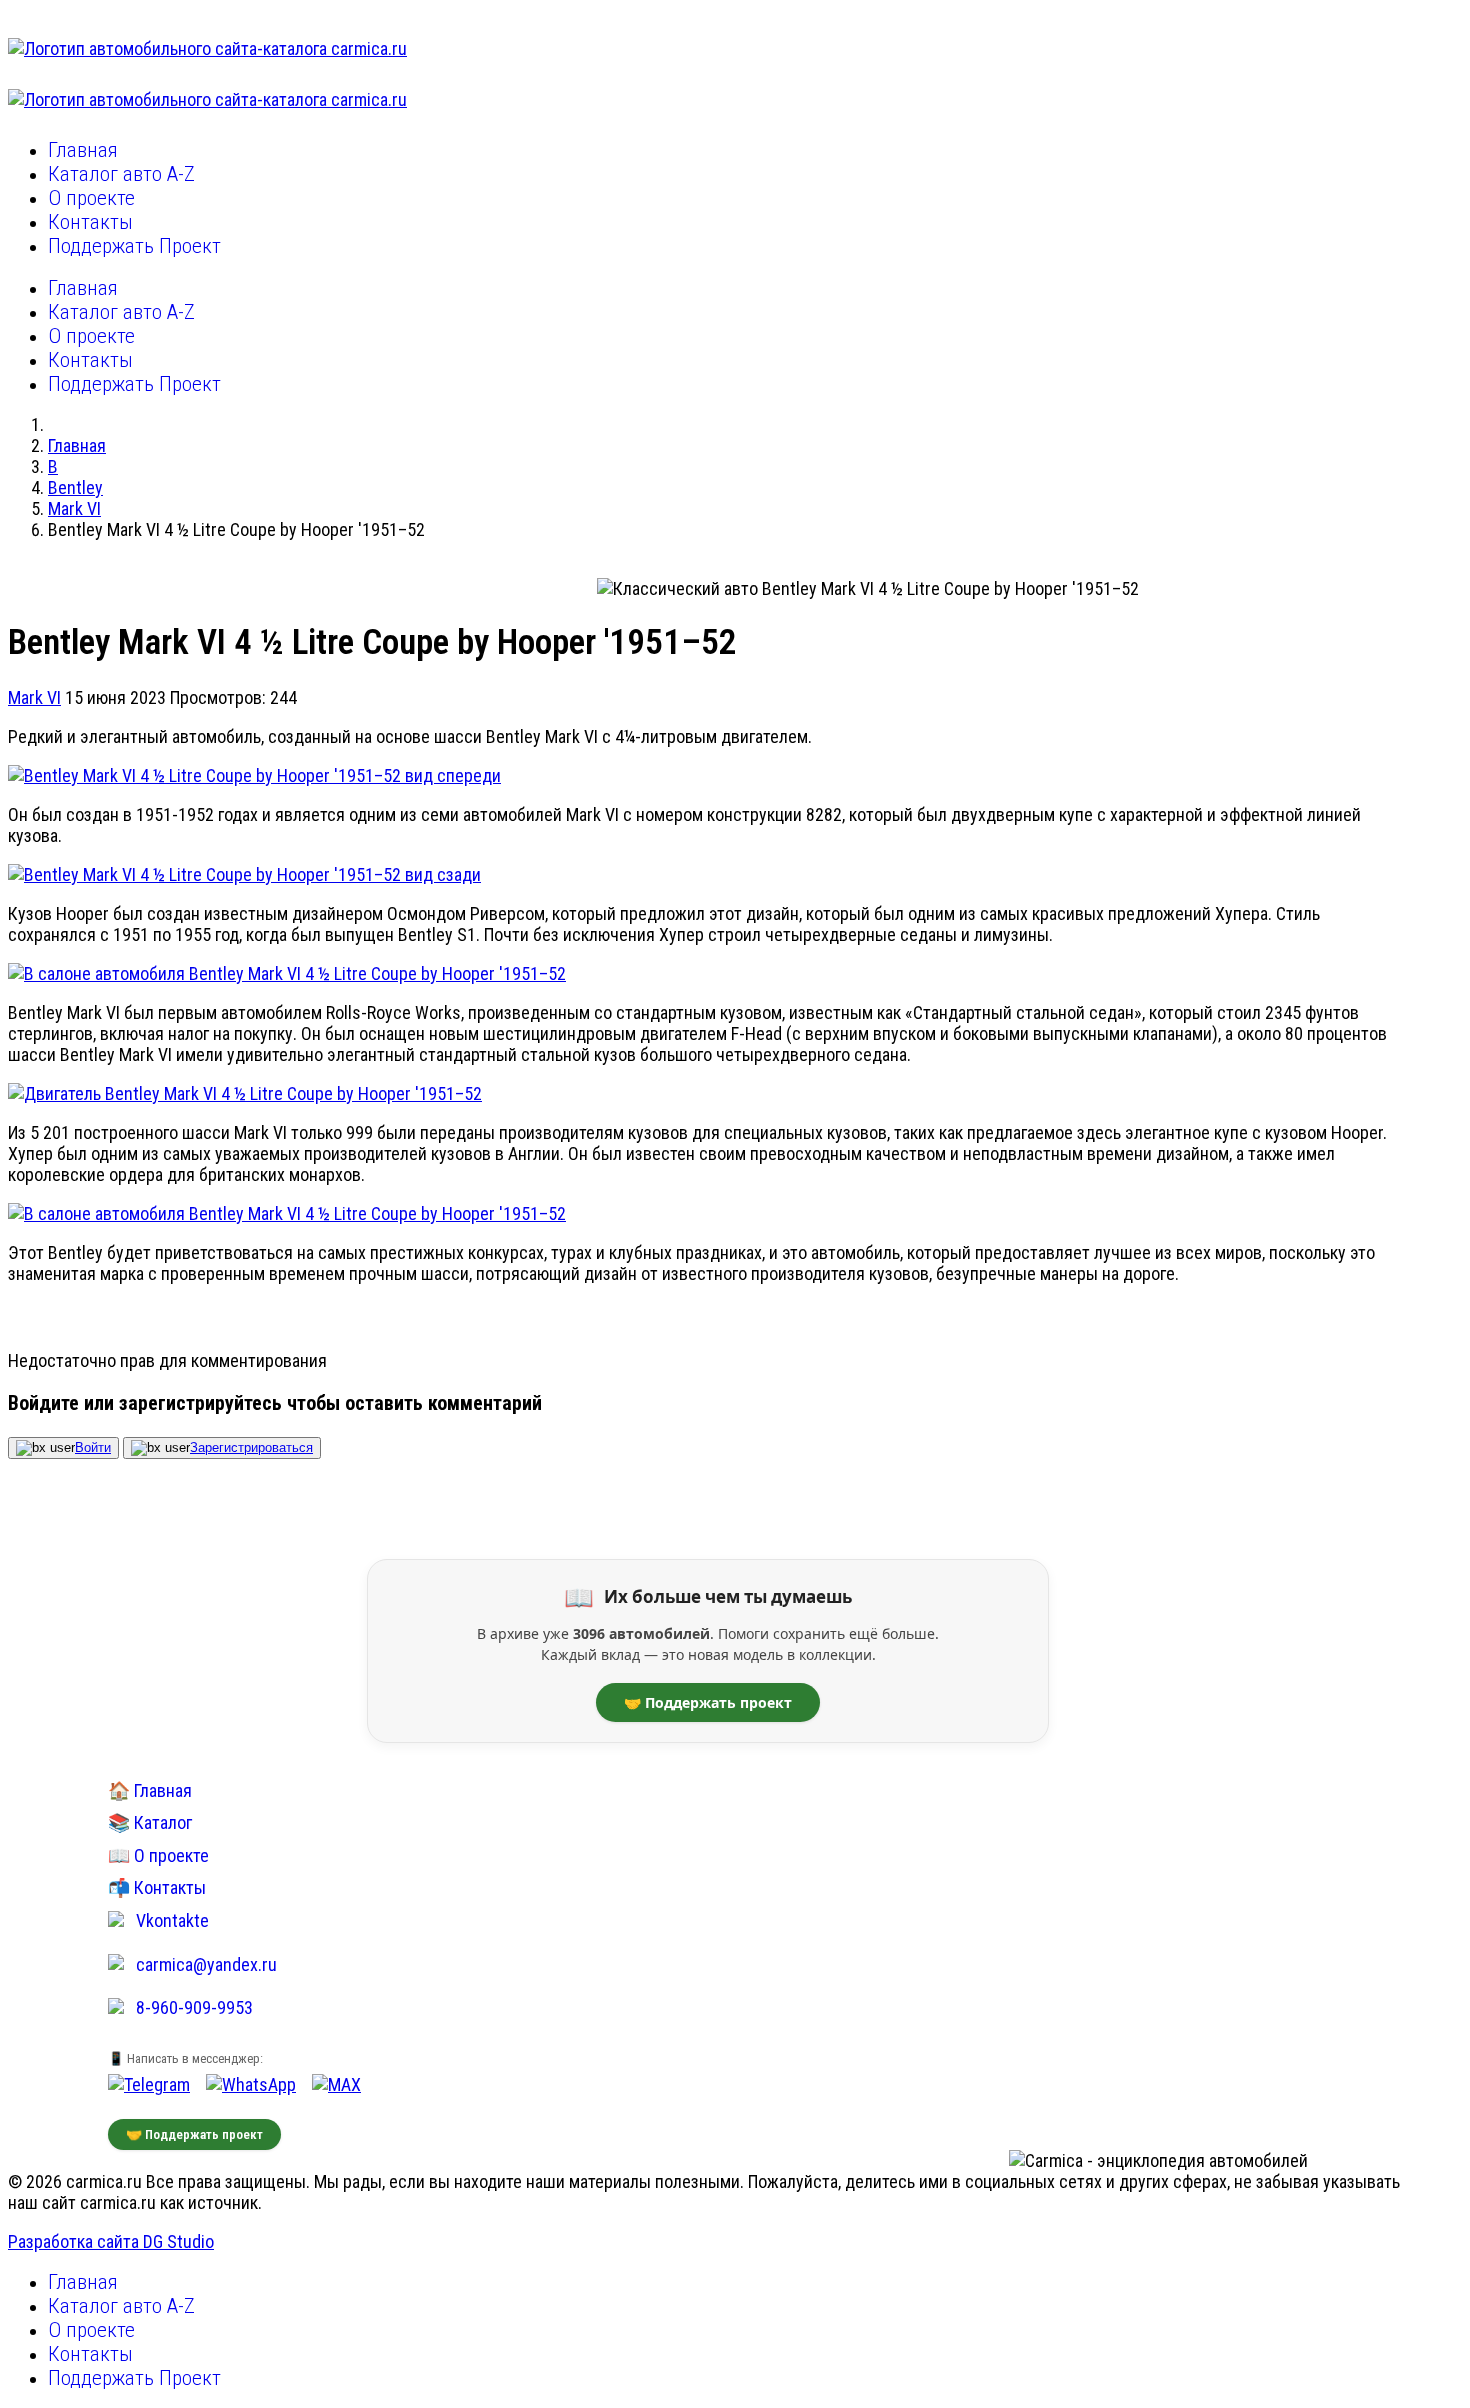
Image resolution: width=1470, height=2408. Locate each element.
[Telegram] (149, 2084)
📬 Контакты (157, 1887)
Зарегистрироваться (251, 1447)
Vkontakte (172, 1920)
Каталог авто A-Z (121, 174)
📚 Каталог (150, 1822)
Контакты (90, 222)
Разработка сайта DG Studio (111, 2241)
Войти (93, 1447)
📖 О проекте (158, 1855)
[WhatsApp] (251, 2084)
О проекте (91, 198)
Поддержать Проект (134, 246)
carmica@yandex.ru (206, 1964)
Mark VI (34, 697)
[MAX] (336, 2084)
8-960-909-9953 (194, 2007)
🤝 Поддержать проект (708, 1702)
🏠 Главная (150, 1790)
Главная (83, 150)
